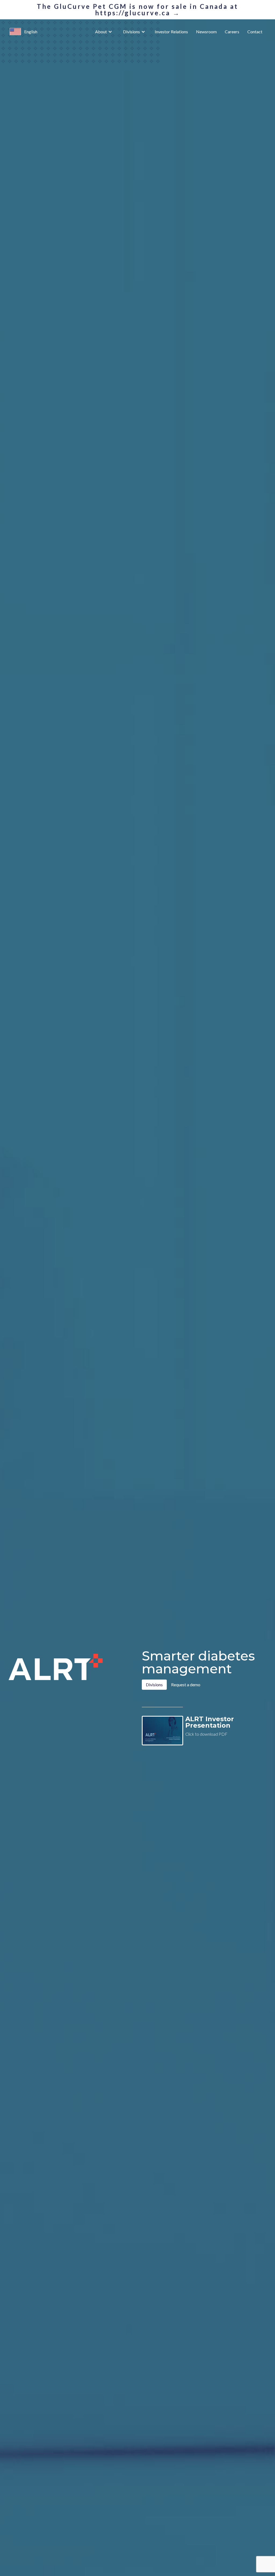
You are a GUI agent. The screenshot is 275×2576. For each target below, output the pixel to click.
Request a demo (186, 1685)
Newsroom (206, 32)
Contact (255, 32)
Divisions (131, 32)
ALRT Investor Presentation (210, 1722)
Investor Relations (171, 32)
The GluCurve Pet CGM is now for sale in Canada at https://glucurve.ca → (137, 10)
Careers (232, 32)
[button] (15, 32)
